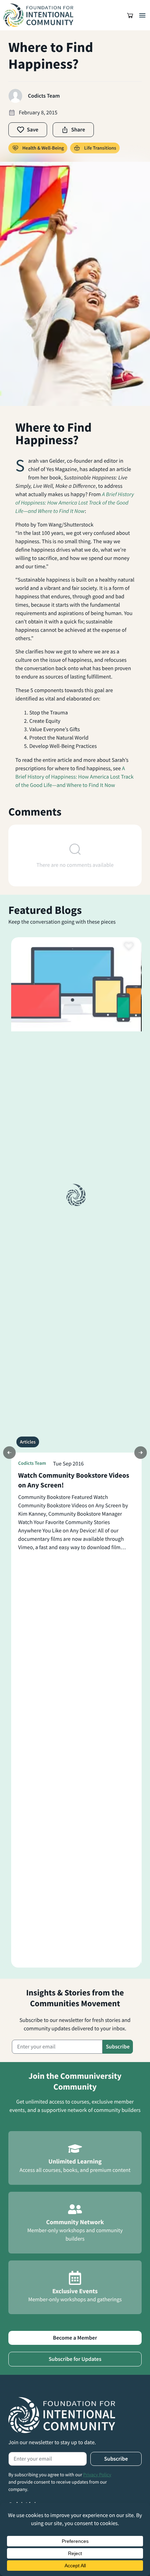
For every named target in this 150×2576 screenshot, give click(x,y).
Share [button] (78, 130)
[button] (130, 15)
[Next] (141, 1453)
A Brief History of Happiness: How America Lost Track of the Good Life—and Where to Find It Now (74, 777)
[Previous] (9, 1453)
